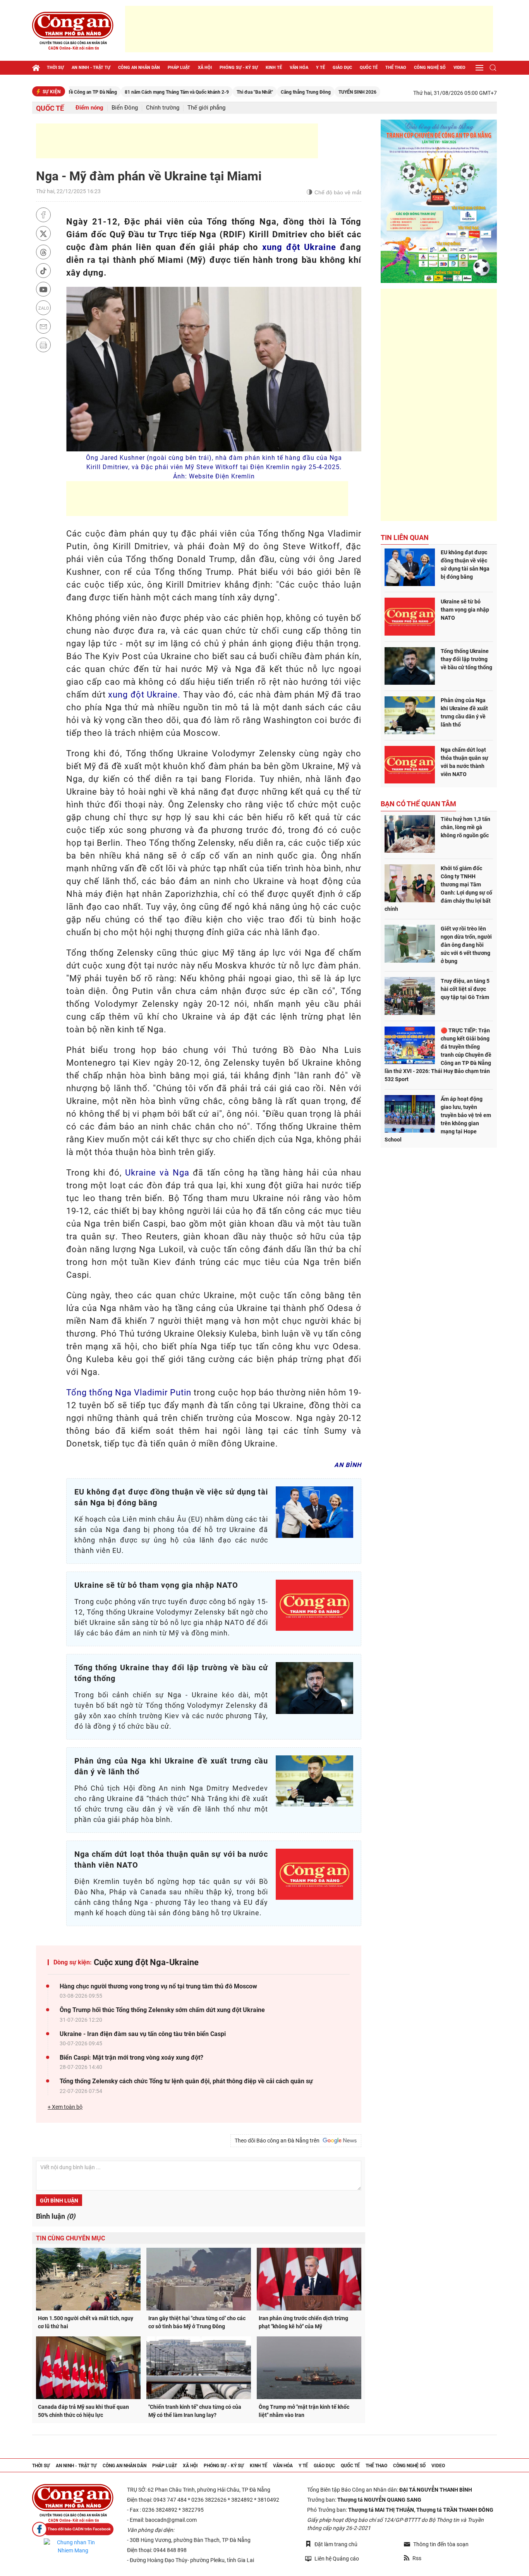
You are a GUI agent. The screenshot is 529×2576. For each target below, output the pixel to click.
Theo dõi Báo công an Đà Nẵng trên (278, 2141)
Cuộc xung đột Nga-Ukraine (146, 1962)
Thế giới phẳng (206, 108)
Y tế (320, 68)
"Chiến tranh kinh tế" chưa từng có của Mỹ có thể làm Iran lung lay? (195, 2411)
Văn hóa (299, 68)
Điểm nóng (89, 108)
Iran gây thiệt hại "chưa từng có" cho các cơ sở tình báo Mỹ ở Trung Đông (197, 2322)
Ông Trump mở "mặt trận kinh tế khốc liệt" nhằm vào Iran (304, 2411)
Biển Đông (125, 108)
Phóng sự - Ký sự (239, 68)
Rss (417, 2558)
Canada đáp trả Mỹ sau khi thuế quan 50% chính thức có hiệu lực (83, 2411)
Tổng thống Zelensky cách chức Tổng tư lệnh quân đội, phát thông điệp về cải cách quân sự (186, 2081)
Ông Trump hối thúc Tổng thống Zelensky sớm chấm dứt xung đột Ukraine (162, 2010)
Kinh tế (274, 68)
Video (459, 68)
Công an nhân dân (139, 68)
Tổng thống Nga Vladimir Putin (129, 1393)
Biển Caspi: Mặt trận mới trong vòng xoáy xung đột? (131, 2058)
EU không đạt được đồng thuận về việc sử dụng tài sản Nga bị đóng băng (465, 565)
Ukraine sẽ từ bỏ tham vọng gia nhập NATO (465, 610)
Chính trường (163, 108)
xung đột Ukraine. (144, 695)
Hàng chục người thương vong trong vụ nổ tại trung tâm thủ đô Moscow (158, 1986)
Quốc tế (369, 68)
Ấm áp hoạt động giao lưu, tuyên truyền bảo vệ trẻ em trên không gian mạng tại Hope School (438, 1119)
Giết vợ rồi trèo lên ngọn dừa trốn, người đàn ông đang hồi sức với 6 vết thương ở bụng (466, 945)
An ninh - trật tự (91, 68)
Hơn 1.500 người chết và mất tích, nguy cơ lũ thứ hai (86, 2322)
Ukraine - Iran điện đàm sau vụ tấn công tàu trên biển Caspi (143, 2034)
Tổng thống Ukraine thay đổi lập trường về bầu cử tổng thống (466, 659)
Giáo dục (342, 68)
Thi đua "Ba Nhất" (201, 92)
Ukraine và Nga (157, 1173)
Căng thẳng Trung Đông (252, 92)
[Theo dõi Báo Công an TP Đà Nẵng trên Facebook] (73, 2529)
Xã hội (205, 68)
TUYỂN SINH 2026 (304, 92)
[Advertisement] (309, 29)
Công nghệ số (430, 68)
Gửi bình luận (59, 2201)
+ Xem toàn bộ (65, 2107)
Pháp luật (179, 68)
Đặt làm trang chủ (336, 2544)
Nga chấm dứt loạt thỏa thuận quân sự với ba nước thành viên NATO (465, 762)
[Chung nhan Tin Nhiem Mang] (73, 2547)
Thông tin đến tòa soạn (441, 2544)
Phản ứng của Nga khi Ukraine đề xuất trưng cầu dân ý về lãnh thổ (464, 712)
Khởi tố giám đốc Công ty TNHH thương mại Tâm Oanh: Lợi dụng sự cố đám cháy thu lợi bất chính (438, 889)
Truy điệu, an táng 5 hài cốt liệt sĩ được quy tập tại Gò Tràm (465, 989)
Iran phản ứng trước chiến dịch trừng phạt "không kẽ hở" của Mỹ (303, 2322)
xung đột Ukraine (299, 247)
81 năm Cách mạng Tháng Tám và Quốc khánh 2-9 (123, 92)
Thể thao (396, 68)
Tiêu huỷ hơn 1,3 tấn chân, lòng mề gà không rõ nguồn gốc (465, 827)
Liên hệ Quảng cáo (337, 2559)
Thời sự (55, 68)
